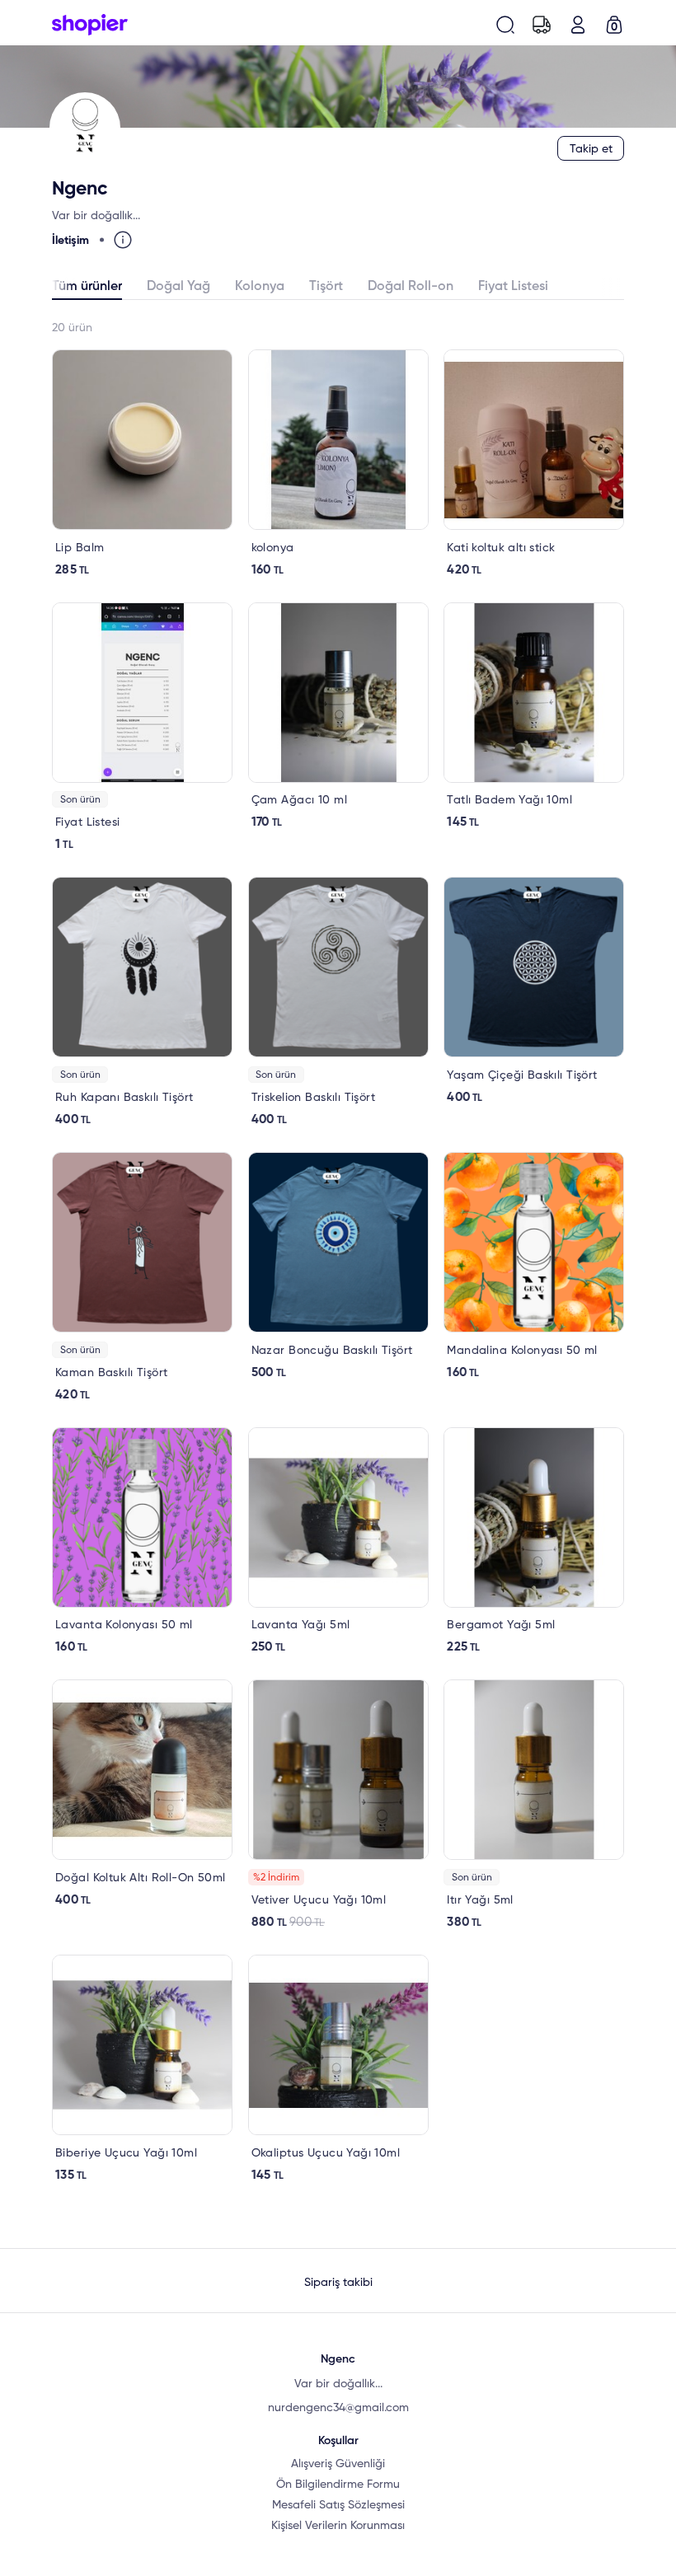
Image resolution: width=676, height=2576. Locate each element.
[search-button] (505, 25)
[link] (142, 464)
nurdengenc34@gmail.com (338, 2408)
